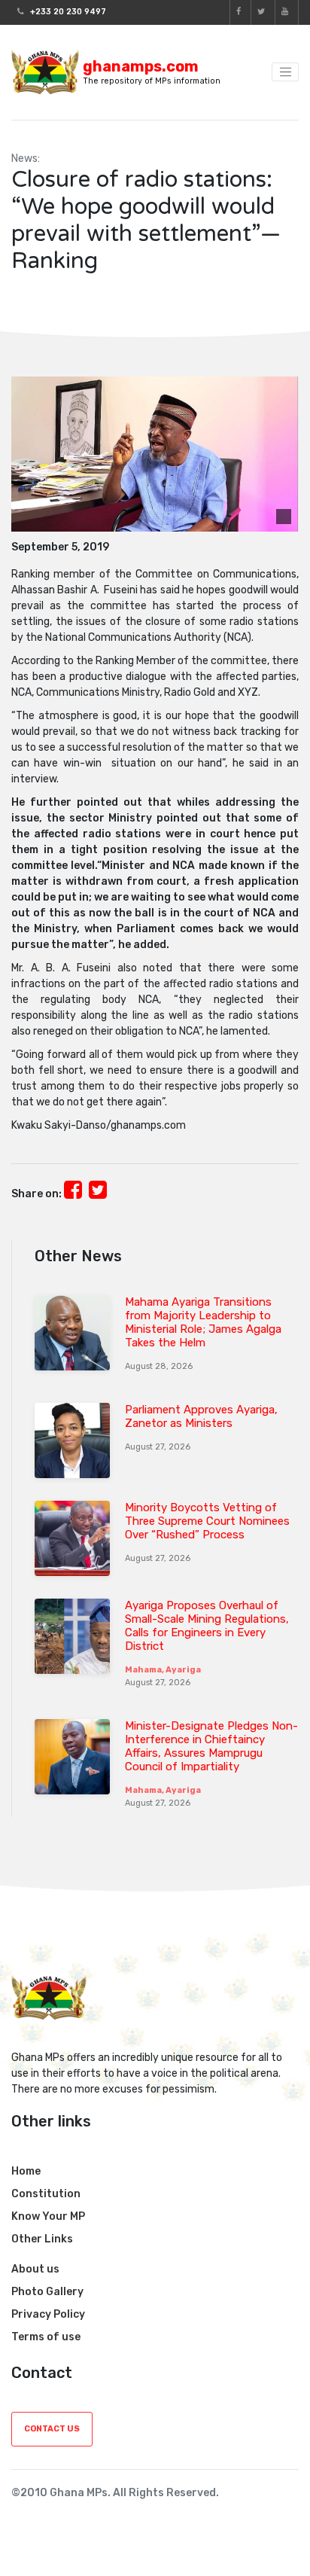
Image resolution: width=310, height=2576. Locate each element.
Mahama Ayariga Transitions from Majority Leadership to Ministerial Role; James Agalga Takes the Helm (203, 1322)
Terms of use (46, 2337)
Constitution (46, 2194)
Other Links (42, 2239)
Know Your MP (48, 2216)
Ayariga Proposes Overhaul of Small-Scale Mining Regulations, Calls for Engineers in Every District (207, 1626)
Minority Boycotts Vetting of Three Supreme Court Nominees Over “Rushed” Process (207, 1521)
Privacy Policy (48, 2314)
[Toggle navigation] (285, 72)
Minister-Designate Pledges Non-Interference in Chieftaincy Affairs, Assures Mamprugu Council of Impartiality (211, 1746)
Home (26, 2171)
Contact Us (52, 2429)
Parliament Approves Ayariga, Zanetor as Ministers (201, 1416)
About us (35, 2269)
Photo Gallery (47, 2292)
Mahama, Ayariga (163, 1670)
